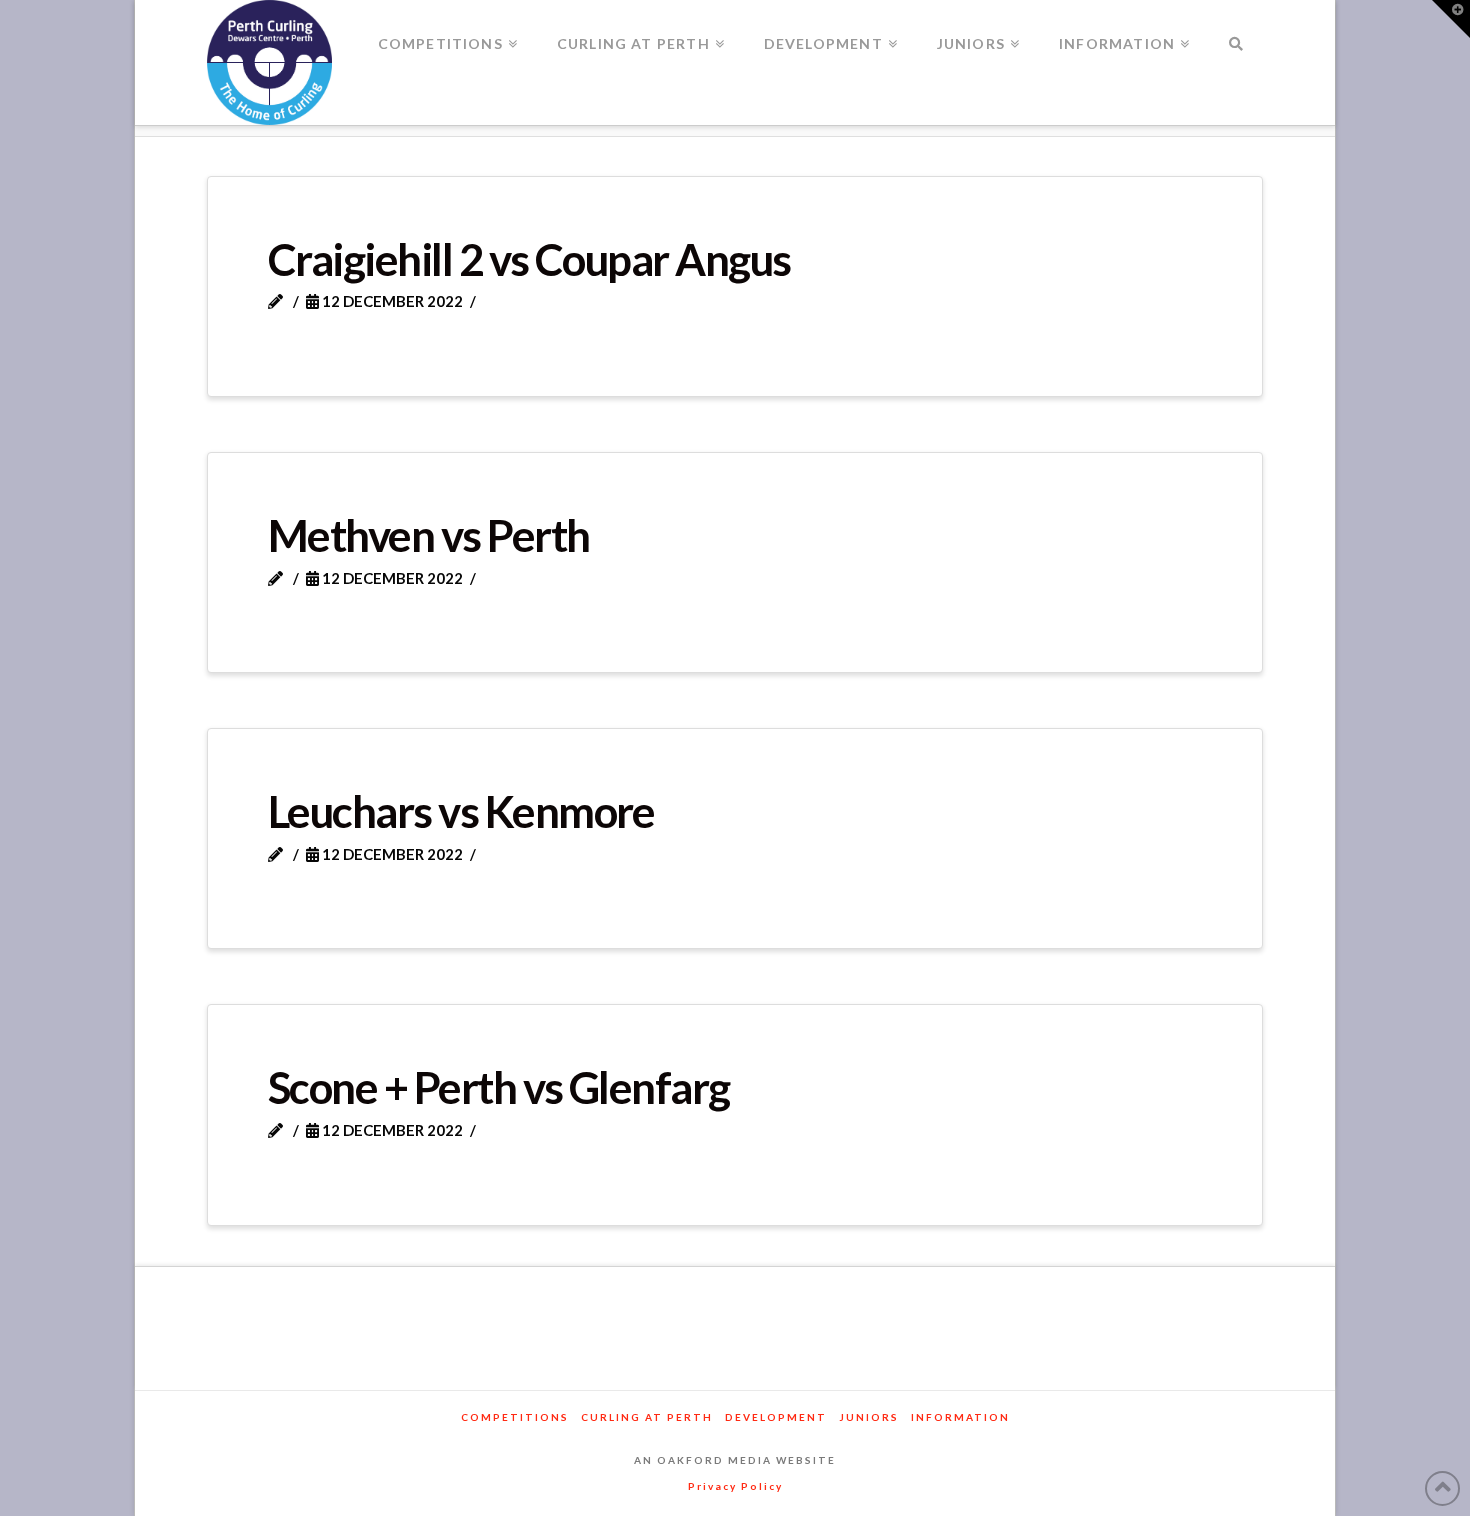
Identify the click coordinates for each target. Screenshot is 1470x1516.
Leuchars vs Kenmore (461, 811)
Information (960, 1417)
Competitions (515, 1417)
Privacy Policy (735, 1486)
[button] (1451, 19)
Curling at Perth (647, 1417)
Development (776, 1417)
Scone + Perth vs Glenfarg (499, 1087)
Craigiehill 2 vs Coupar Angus (529, 259)
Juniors (869, 1417)
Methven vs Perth (429, 535)
